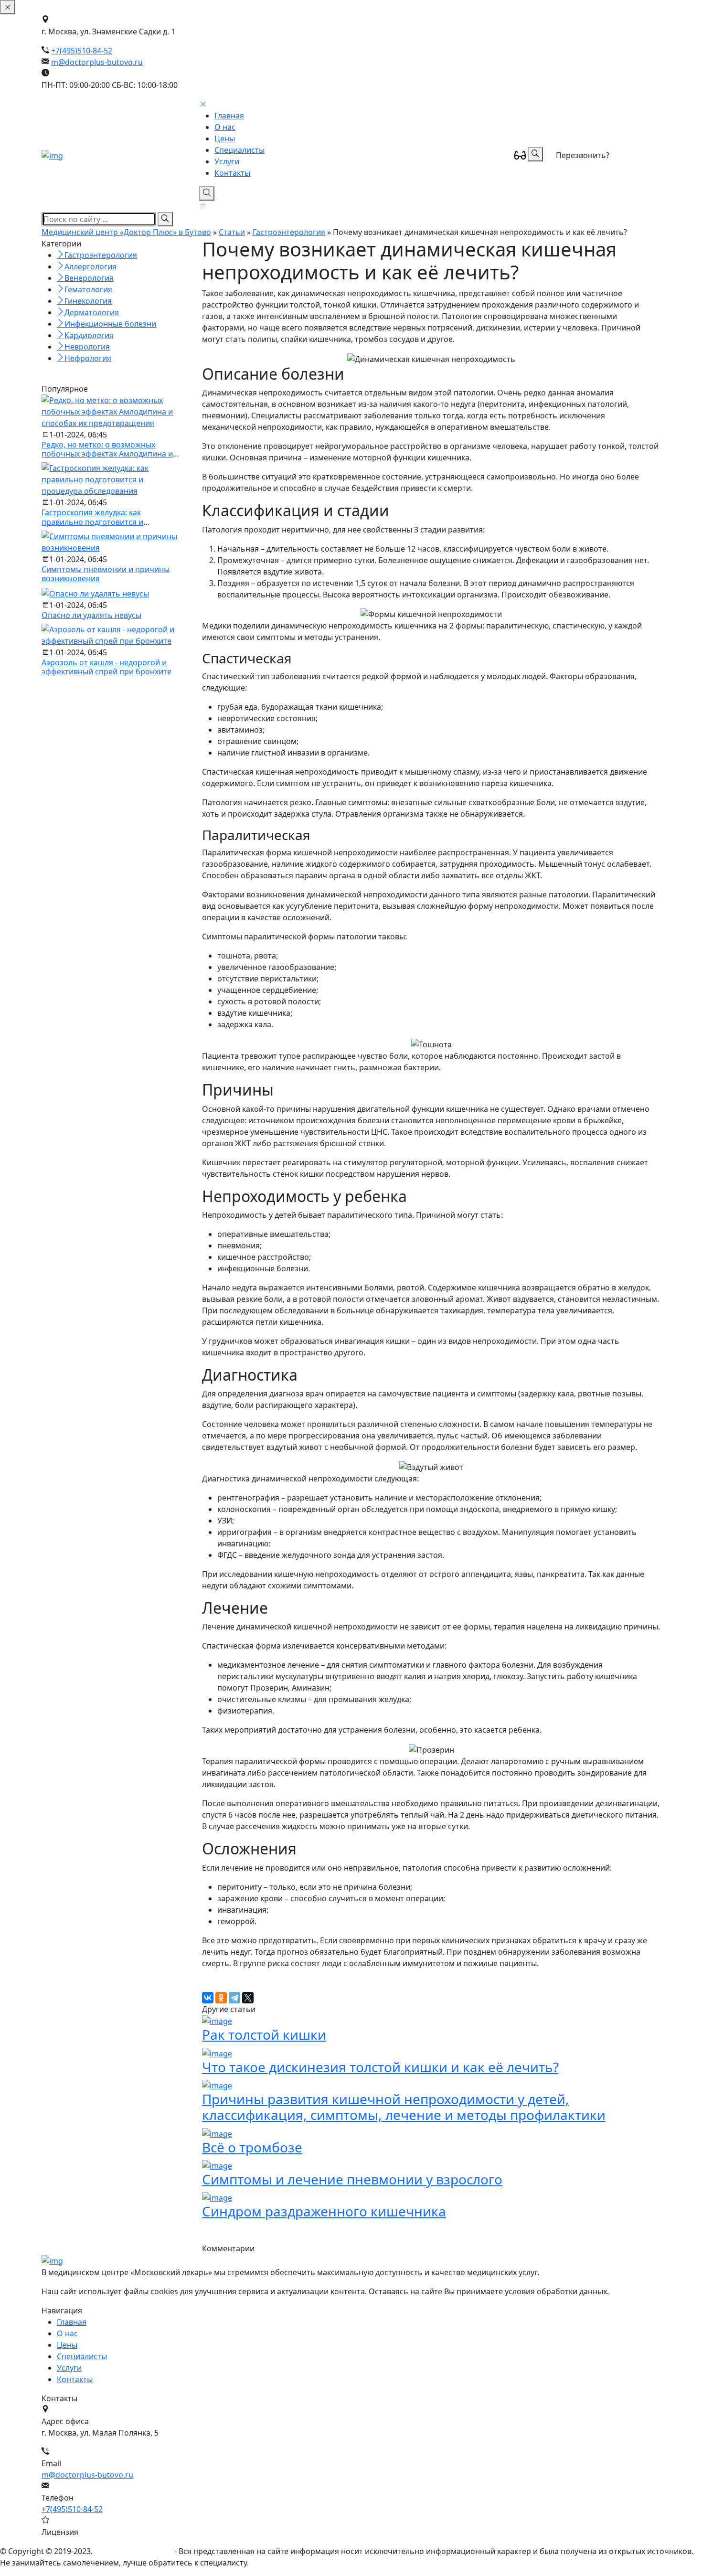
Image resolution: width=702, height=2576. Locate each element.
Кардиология (89, 335)
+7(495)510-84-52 (82, 51)
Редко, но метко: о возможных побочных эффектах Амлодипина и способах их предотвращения (107, 454)
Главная (229, 116)
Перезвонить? (583, 155)
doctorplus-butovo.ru (133, 2551)
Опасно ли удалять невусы (91, 615)
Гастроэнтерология (289, 232)
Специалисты (239, 150)
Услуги (227, 161)
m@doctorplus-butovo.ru (97, 62)
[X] (248, 1998)
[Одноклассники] (221, 1998)
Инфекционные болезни (110, 324)
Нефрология (88, 358)
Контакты (232, 173)
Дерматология (92, 312)
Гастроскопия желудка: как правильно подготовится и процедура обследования (92, 522)
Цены (225, 138)
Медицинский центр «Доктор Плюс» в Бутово (126, 232)
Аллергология (90, 266)
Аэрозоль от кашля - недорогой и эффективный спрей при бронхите (106, 667)
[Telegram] (234, 1998)
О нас (225, 127)
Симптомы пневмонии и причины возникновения (106, 574)
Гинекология (88, 301)
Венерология (89, 278)
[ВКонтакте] (208, 1998)
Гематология (88, 289)
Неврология (87, 347)
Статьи (232, 232)
